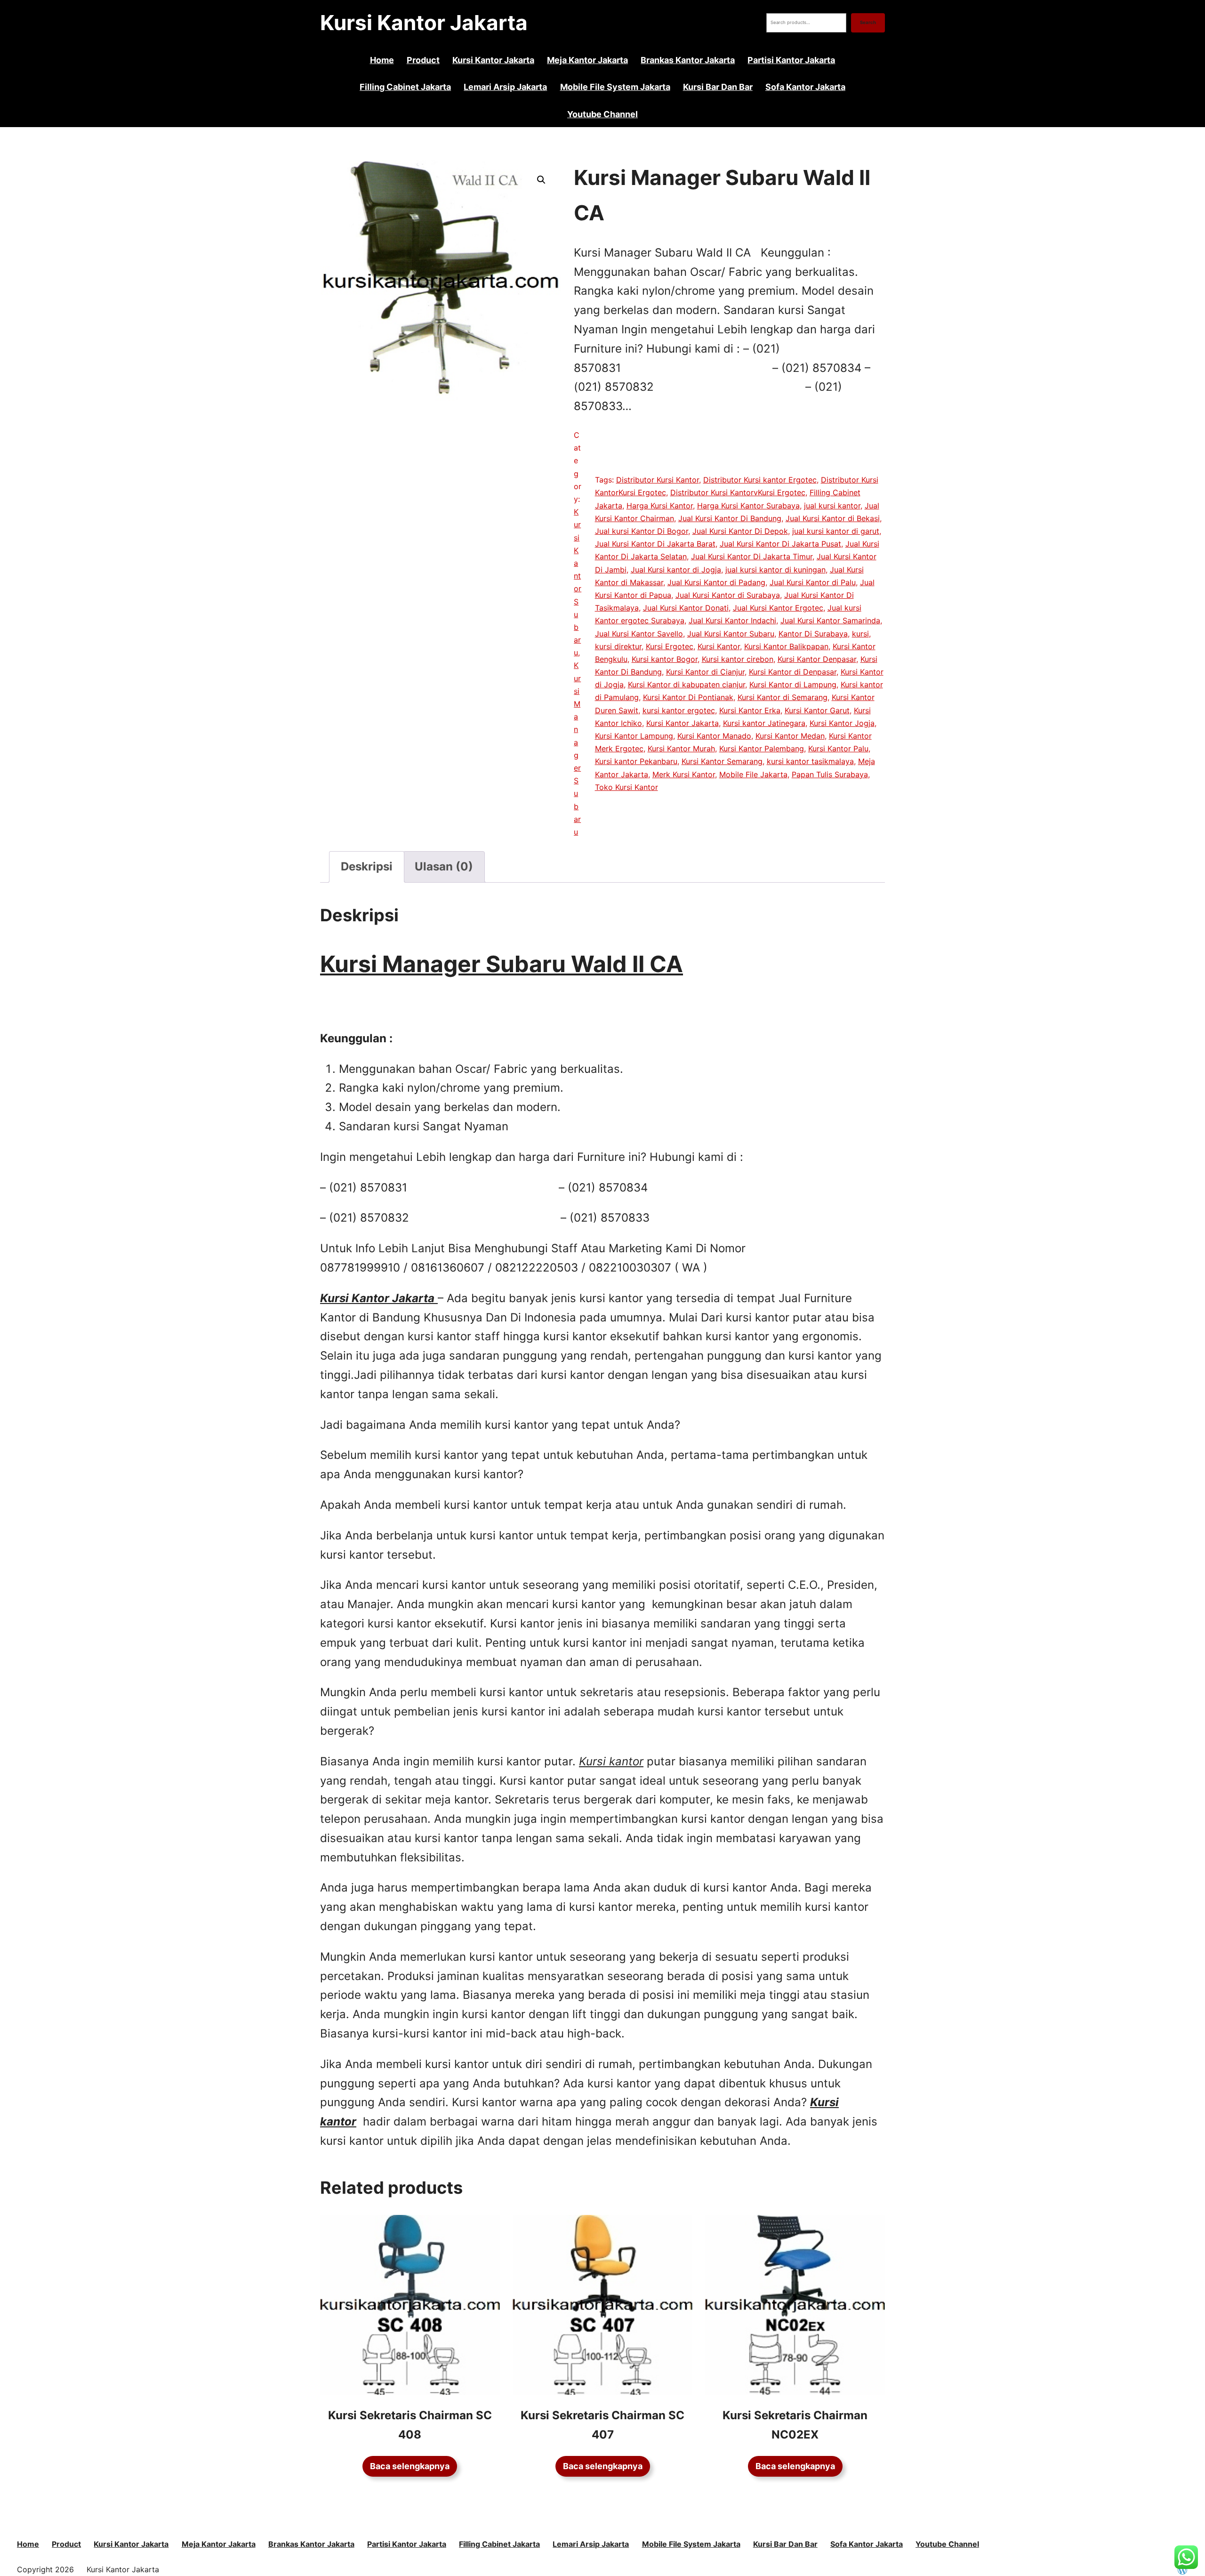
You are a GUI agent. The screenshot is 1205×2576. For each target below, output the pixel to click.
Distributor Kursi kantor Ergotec (760, 480)
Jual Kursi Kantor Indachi (732, 620)
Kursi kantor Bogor (665, 659)
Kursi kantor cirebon (738, 659)
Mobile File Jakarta (753, 774)
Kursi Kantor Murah (681, 749)
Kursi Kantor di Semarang (783, 697)
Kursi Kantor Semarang (722, 761)
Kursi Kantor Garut (817, 710)
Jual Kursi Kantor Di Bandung (730, 518)
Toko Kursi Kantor (627, 787)
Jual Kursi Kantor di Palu (813, 582)
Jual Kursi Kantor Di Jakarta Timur (752, 556)
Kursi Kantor (719, 646)
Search (868, 22)
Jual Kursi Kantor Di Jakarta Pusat (780, 544)
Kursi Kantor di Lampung (793, 684)
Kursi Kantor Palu (838, 749)
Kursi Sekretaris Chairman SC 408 (410, 2425)
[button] (541, 180)
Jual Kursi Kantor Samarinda (830, 620)
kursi (860, 634)
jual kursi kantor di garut (836, 531)
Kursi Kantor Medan (790, 736)
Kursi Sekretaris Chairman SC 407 (602, 2425)
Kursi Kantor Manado (714, 736)
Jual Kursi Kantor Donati (686, 608)
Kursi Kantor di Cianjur (705, 672)
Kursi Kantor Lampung (634, 736)
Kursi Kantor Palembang (762, 749)
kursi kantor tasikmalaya (810, 761)
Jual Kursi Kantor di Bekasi (833, 518)
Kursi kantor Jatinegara (764, 723)
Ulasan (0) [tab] (444, 866)
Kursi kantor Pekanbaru (636, 761)
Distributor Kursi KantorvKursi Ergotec (738, 492)
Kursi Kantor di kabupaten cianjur (687, 684)
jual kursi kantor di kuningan (775, 570)
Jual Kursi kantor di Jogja (676, 570)
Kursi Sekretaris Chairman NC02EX (795, 2425)
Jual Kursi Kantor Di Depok (740, 531)
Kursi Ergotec (670, 646)
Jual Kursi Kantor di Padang (716, 582)
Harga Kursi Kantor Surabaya (748, 506)
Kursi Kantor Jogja (842, 723)
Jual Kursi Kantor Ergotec (778, 608)
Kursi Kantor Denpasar (817, 659)
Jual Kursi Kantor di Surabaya (728, 595)
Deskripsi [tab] (367, 866)
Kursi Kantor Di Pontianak (688, 697)
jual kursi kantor (832, 506)
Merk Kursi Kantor (684, 774)
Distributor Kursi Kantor (658, 480)
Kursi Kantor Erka (750, 710)
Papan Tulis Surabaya (830, 774)
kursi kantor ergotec (679, 710)
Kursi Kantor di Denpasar (793, 672)
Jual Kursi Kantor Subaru (731, 634)
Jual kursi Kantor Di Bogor (642, 531)
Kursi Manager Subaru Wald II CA (502, 964)
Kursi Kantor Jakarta (424, 23)
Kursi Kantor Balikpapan (786, 646)
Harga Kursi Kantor (660, 506)
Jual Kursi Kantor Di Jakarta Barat (655, 544)
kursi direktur (618, 646)
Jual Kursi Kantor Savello (639, 634)
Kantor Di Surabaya (813, 634)
